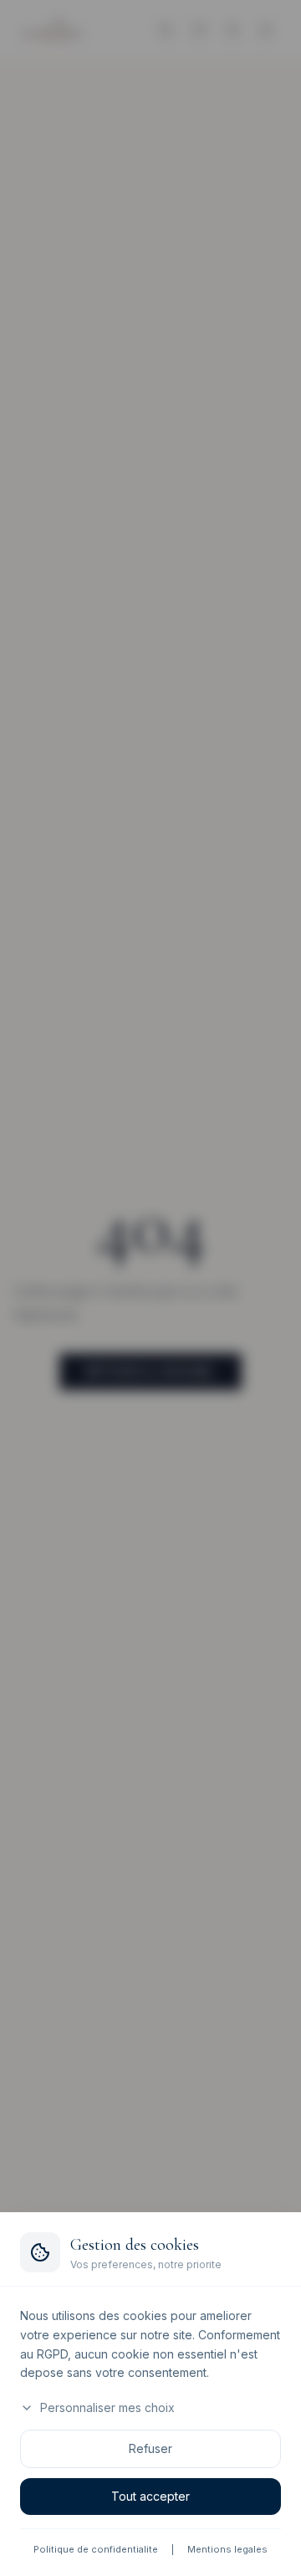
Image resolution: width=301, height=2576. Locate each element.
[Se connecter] (232, 30)
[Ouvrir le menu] (266, 30)
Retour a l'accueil (150, 1371)
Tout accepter (150, 2496)
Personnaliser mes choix (107, 2407)
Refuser (150, 2448)
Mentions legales (227, 2549)
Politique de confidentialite (96, 2549)
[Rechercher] (166, 30)
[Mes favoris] (199, 30)
